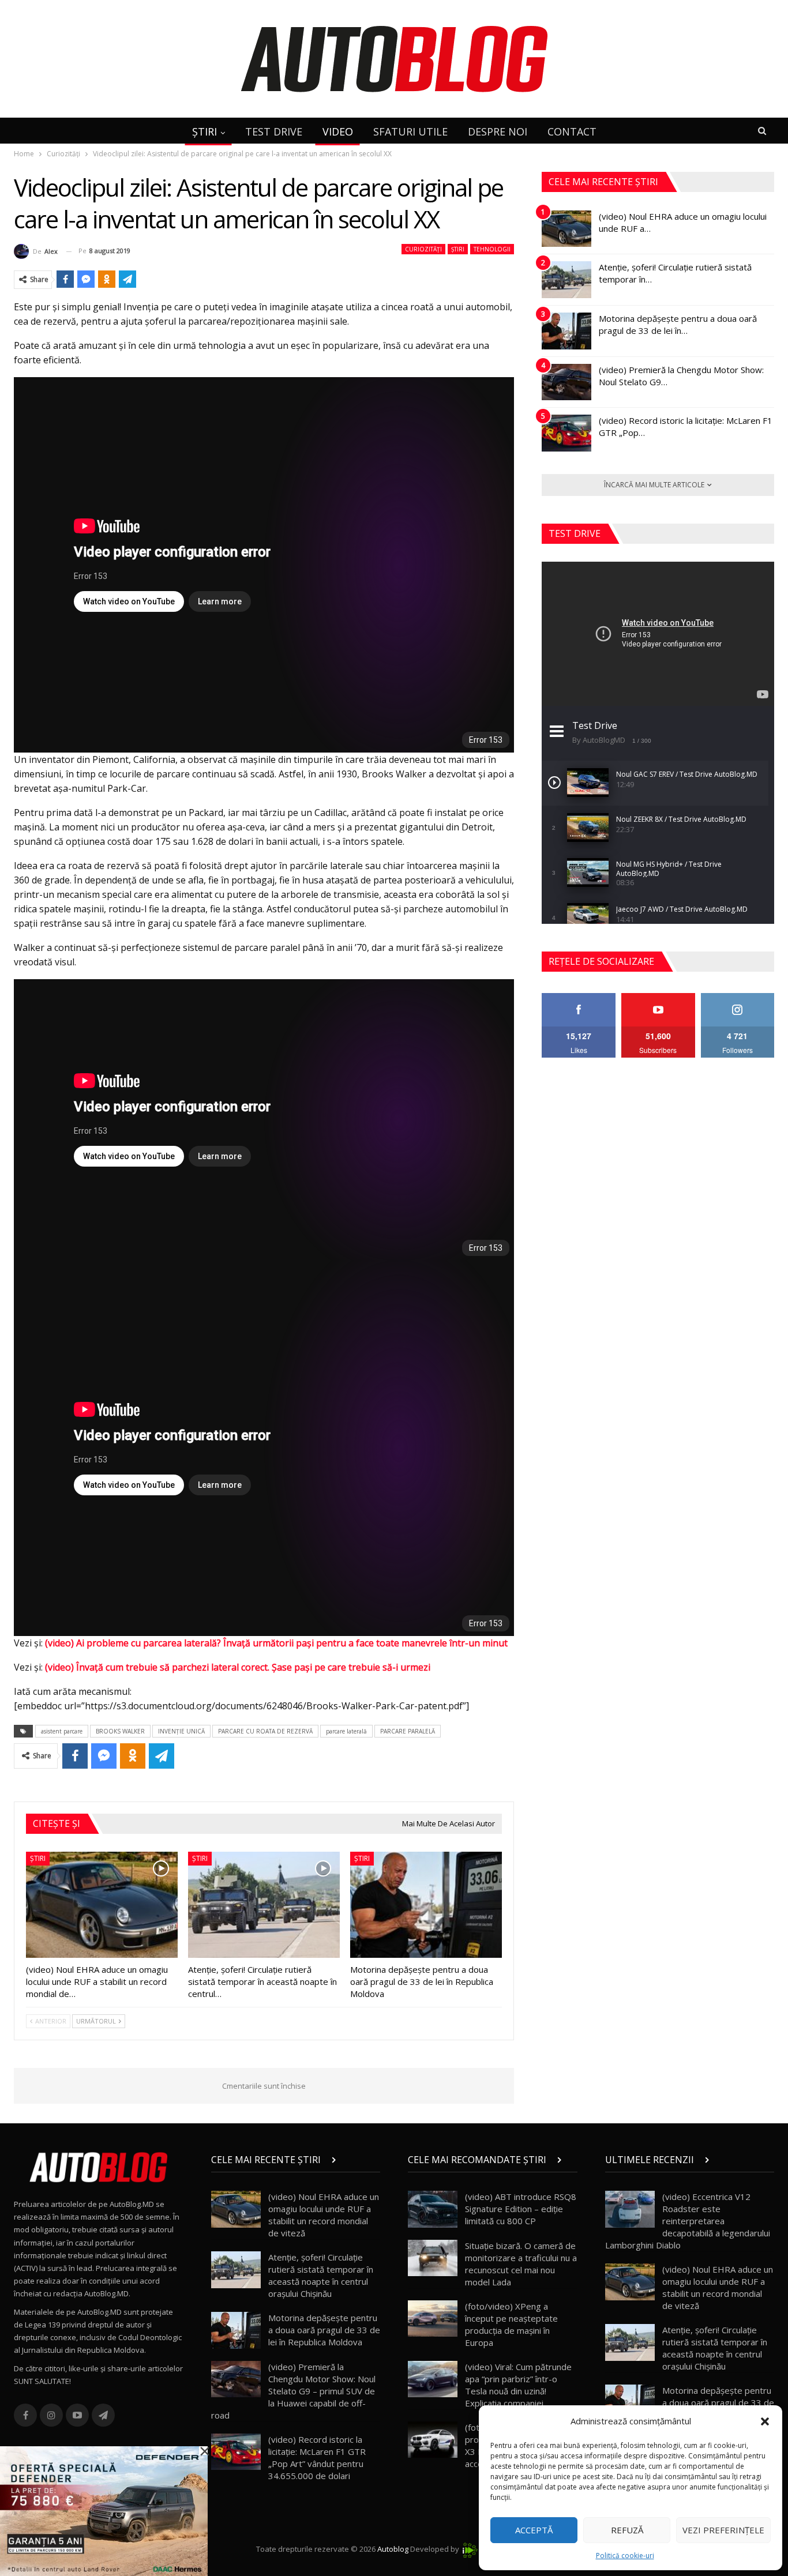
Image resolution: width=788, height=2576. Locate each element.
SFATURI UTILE (410, 131)
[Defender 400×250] (104, 2510)
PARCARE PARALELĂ (408, 1731)
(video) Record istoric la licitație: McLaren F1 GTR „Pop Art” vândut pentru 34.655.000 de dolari (317, 2457)
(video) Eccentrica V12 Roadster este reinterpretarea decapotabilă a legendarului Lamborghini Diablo (688, 2221)
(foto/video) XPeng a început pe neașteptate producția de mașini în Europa (511, 2324)
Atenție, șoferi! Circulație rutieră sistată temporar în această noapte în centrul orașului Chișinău (321, 2275)
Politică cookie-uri (625, 2556)
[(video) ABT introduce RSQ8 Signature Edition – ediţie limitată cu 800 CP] (433, 2209)
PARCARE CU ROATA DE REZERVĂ (265, 1731)
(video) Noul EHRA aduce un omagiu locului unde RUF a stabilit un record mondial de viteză (324, 2215)
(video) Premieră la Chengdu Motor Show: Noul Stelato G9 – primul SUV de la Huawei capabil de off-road (293, 2391)
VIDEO (338, 131)
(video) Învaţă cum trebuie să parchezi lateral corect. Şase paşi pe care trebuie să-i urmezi (238, 1667)
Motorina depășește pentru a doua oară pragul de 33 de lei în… (678, 324)
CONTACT (572, 131)
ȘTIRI (204, 131)
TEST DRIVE (274, 131)
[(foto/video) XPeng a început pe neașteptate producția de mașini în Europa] (433, 2319)
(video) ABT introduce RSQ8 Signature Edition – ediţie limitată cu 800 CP (521, 2209)
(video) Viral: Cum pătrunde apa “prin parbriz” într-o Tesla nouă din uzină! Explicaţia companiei (518, 2385)
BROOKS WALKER (120, 1731)
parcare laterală (346, 1731)
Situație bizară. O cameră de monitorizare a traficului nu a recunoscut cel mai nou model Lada (521, 2264)
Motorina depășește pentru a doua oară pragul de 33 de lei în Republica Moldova (324, 2330)
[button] (765, 2421)
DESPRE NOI (498, 131)
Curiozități (423, 249)
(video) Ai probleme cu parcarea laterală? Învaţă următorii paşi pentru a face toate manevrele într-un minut (276, 1643)
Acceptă (534, 2530)
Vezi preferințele (723, 2530)
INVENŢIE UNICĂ (181, 1731)
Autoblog (393, 2549)
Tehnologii (492, 249)
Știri (458, 249)
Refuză (627, 2530)
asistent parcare (62, 1731)
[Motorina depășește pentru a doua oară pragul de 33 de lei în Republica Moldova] (426, 1905)
